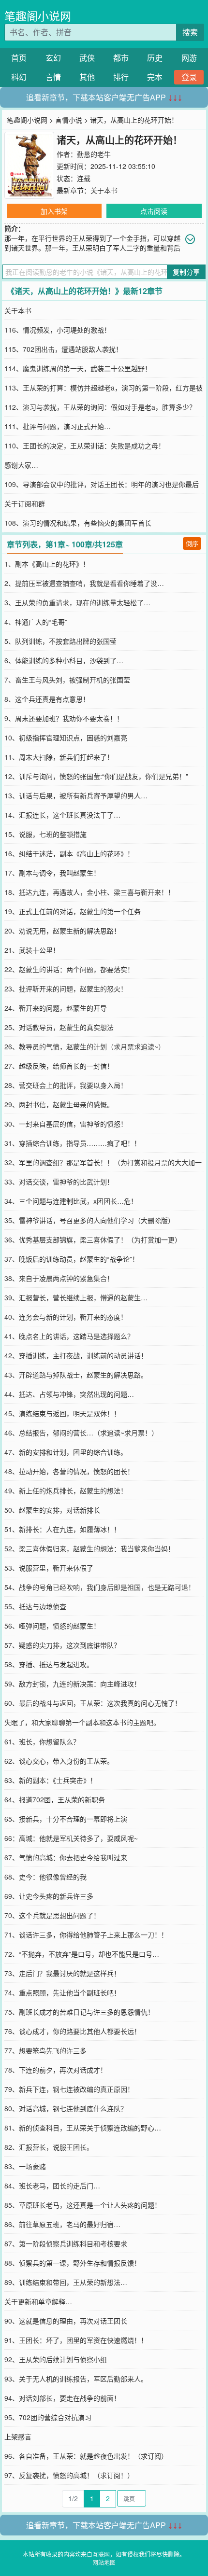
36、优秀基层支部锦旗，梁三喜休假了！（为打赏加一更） (93, 1239)
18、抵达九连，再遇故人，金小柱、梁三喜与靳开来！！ (89, 892)
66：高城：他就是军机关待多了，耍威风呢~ (71, 1838)
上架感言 (18, 2437)
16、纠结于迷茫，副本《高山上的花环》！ (69, 853)
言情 (53, 77)
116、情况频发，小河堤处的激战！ (58, 330)
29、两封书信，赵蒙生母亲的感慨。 (59, 1104)
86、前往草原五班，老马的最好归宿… (62, 2224)
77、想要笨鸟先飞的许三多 (45, 2050)
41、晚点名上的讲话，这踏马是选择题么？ (69, 1336)
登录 (189, 77)
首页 (19, 58)
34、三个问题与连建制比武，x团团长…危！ (71, 1201)
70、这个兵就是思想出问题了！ (52, 1915)
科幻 (19, 77)
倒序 (192, 543)
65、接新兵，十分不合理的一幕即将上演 (66, 1819)
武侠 (87, 58)
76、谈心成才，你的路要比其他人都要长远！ (73, 2031)
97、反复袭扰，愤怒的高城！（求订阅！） (69, 2475)
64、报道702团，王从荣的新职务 (55, 1799)
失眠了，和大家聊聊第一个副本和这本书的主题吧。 (82, 1722)
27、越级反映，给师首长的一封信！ (59, 1066)
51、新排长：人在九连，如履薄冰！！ (62, 1529)
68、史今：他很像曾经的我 (45, 1877)
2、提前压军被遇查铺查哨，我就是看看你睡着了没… (84, 583)
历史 (155, 58)
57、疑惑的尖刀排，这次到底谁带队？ (62, 1645)
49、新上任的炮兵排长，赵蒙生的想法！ (66, 1490)
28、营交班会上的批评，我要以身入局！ (66, 1085)
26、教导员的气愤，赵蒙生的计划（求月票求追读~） (85, 1046)
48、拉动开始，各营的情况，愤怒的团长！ (69, 1471)
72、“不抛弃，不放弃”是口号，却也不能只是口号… (82, 1954)
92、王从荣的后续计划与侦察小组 (56, 2359)
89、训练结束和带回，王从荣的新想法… (66, 2282)
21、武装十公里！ (32, 950)
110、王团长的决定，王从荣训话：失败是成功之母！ (85, 446)
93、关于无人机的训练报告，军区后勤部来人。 (76, 2379)
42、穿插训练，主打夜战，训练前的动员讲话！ (76, 1355)
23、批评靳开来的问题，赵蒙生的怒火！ (66, 989)
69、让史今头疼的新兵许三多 (49, 1896)
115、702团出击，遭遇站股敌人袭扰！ (63, 349)
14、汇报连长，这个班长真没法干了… (62, 815)
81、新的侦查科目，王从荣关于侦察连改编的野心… (83, 2128)
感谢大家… (21, 465)
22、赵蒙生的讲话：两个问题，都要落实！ (69, 969)
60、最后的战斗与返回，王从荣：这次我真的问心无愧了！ (93, 1703)
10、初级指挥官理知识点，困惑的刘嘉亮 (66, 738)
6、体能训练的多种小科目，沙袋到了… (64, 660)
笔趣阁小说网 (38, 16)
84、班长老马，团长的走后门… (52, 2186)
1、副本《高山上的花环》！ (47, 564)
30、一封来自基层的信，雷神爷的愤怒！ (66, 1124)
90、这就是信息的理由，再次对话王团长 (66, 2321)
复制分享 (186, 272)
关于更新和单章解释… (38, 2301)
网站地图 (104, 2562)
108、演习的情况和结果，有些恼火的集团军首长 (78, 523)
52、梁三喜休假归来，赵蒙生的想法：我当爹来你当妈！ (89, 1548)
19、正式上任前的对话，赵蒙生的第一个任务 (73, 911)
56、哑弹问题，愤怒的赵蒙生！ (52, 1626)
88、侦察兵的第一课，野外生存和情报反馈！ (73, 2263)
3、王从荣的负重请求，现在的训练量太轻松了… (77, 602)
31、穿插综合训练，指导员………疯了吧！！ (73, 1143)
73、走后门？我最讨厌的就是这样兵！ (62, 1973)
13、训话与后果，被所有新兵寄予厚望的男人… (76, 795)
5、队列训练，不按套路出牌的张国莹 (60, 641)
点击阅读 (154, 211)
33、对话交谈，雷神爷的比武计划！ (59, 1182)
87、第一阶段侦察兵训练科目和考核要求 (66, 2243)
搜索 (190, 32)
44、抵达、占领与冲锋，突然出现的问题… (69, 1394)
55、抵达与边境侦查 (35, 1606)
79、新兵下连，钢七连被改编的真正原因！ (69, 2089)
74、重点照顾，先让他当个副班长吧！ (62, 1992)
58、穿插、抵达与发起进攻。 (49, 1664)
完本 (155, 77)
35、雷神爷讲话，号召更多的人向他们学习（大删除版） (89, 1220)
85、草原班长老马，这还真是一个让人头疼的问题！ (83, 2205)
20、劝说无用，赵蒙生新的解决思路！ (62, 931)
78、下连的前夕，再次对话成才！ (56, 2070)
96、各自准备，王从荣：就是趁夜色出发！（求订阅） (86, 2456)
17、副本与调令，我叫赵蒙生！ (52, 873)
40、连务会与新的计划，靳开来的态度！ (66, 1317)
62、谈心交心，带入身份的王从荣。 (59, 1761)
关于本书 (104, 190)
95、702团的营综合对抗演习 (48, 2417)
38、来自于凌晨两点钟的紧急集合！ (59, 1278)
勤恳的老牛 (94, 154)
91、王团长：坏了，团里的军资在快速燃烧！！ (76, 2340)
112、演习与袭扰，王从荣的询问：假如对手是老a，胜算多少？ (100, 407)
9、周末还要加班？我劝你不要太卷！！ (64, 718)
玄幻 (53, 58)
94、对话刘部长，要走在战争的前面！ (62, 2398)
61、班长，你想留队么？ (42, 1741)
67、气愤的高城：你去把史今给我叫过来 (66, 1857)
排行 (121, 77)
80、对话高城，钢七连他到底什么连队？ (66, 2108)
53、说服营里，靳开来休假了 (49, 1568)
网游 (189, 58)
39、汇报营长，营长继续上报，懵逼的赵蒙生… (76, 1297)
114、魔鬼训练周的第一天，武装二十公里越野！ (78, 368)
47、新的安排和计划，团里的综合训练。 (66, 1452)
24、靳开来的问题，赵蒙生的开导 (56, 1008)
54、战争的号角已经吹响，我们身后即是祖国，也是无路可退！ (100, 1587)
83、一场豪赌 (25, 2166)
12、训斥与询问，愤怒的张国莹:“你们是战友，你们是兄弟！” (96, 776)
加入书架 (54, 211)
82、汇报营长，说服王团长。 (49, 2147)
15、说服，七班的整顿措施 (45, 834)
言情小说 (69, 120)
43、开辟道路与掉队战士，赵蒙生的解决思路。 (76, 1375)
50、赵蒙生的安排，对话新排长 (52, 1510)
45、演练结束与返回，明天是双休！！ (62, 1413)
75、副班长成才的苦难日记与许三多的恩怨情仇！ (79, 2012)
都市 (121, 58)
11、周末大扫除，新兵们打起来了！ (59, 757)
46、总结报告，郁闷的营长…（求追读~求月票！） (81, 1433)
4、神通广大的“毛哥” (36, 622)
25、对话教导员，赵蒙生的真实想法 (59, 1027)
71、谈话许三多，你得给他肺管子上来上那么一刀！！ (86, 1935)
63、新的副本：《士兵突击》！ (51, 1780)
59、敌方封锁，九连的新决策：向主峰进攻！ (73, 1684)
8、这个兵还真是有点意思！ (47, 699)
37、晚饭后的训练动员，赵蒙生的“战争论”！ (72, 1259)
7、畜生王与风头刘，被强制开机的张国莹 (67, 680)
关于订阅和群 (25, 503)
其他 (87, 77)
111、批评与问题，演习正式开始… (58, 426)
